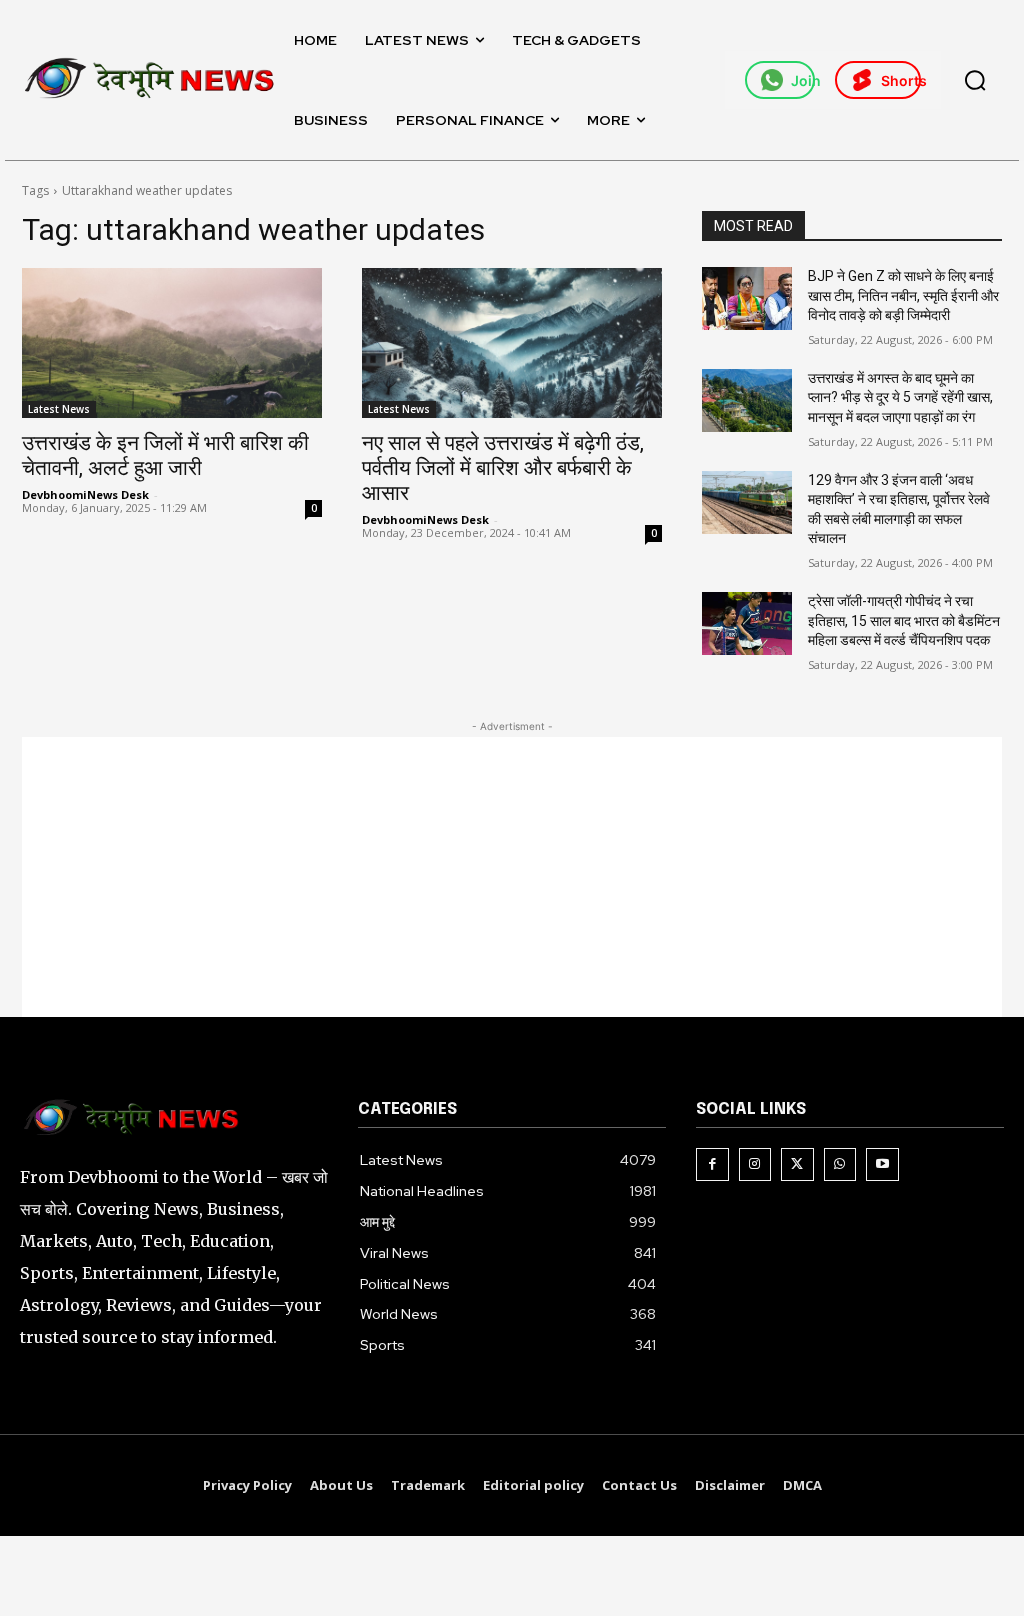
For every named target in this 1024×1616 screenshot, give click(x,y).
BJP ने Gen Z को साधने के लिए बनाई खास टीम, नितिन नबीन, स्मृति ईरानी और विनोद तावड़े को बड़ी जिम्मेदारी (903, 295)
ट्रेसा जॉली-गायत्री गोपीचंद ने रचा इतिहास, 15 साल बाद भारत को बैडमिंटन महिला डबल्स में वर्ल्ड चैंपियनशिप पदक (904, 620)
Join (803, 80)
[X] (797, 1164)
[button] (975, 80)
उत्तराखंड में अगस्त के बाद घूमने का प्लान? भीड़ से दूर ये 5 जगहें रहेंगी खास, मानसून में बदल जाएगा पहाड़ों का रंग (900, 397)
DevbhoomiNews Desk (85, 494)
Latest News (59, 409)
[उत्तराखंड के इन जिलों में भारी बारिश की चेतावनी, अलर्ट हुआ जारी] (172, 343)
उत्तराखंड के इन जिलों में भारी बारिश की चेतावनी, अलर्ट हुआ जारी (165, 455)
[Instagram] (755, 1164)
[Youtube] (882, 1164)
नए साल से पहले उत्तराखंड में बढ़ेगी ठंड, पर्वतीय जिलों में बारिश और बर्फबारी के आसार (503, 468)
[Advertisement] (512, 877)
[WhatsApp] (840, 1164)
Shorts (901, 80)
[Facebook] (712, 1164)
